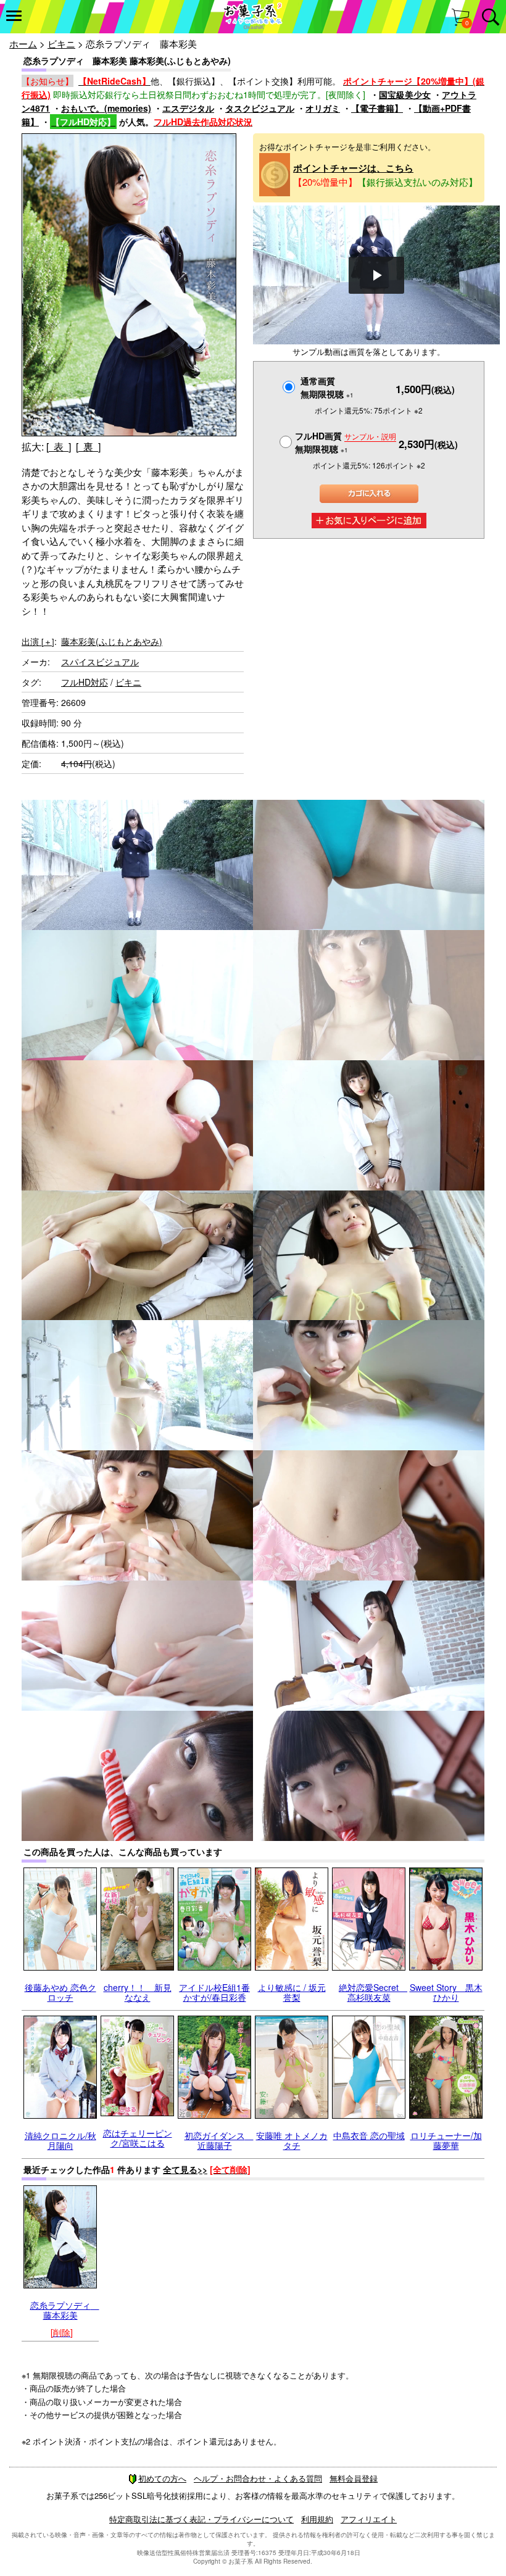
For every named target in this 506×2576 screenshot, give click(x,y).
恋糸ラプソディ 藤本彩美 (65, 2310)
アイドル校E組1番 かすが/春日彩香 (214, 1992)
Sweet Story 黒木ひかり (446, 1992)
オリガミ (323, 108)
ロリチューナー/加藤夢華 (446, 2140)
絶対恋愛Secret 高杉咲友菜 (373, 1992)
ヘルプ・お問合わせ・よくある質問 (258, 2478)
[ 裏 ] (88, 447)
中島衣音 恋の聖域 (369, 2135)
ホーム (23, 44)
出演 (38, 641)
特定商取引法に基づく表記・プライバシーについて (201, 2519)
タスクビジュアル (260, 108)
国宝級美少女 (405, 94)
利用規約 (317, 2519)
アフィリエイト (369, 2519)
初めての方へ (162, 2478)
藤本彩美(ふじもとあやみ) (112, 641)
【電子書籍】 (377, 108)
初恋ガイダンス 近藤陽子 (219, 2140)
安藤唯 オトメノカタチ (292, 2140)
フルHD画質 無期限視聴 (346, 442)
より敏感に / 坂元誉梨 (292, 1992)
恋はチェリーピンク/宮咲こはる (138, 2138)
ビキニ (61, 44)
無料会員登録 (354, 2478)
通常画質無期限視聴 (327, 387)
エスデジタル (188, 108)
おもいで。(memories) (106, 108)
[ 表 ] (59, 447)
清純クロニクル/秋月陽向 (60, 2140)
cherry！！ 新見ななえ (138, 1992)
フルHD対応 (85, 682)
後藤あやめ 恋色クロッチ (60, 1992)
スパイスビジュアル (100, 662)
